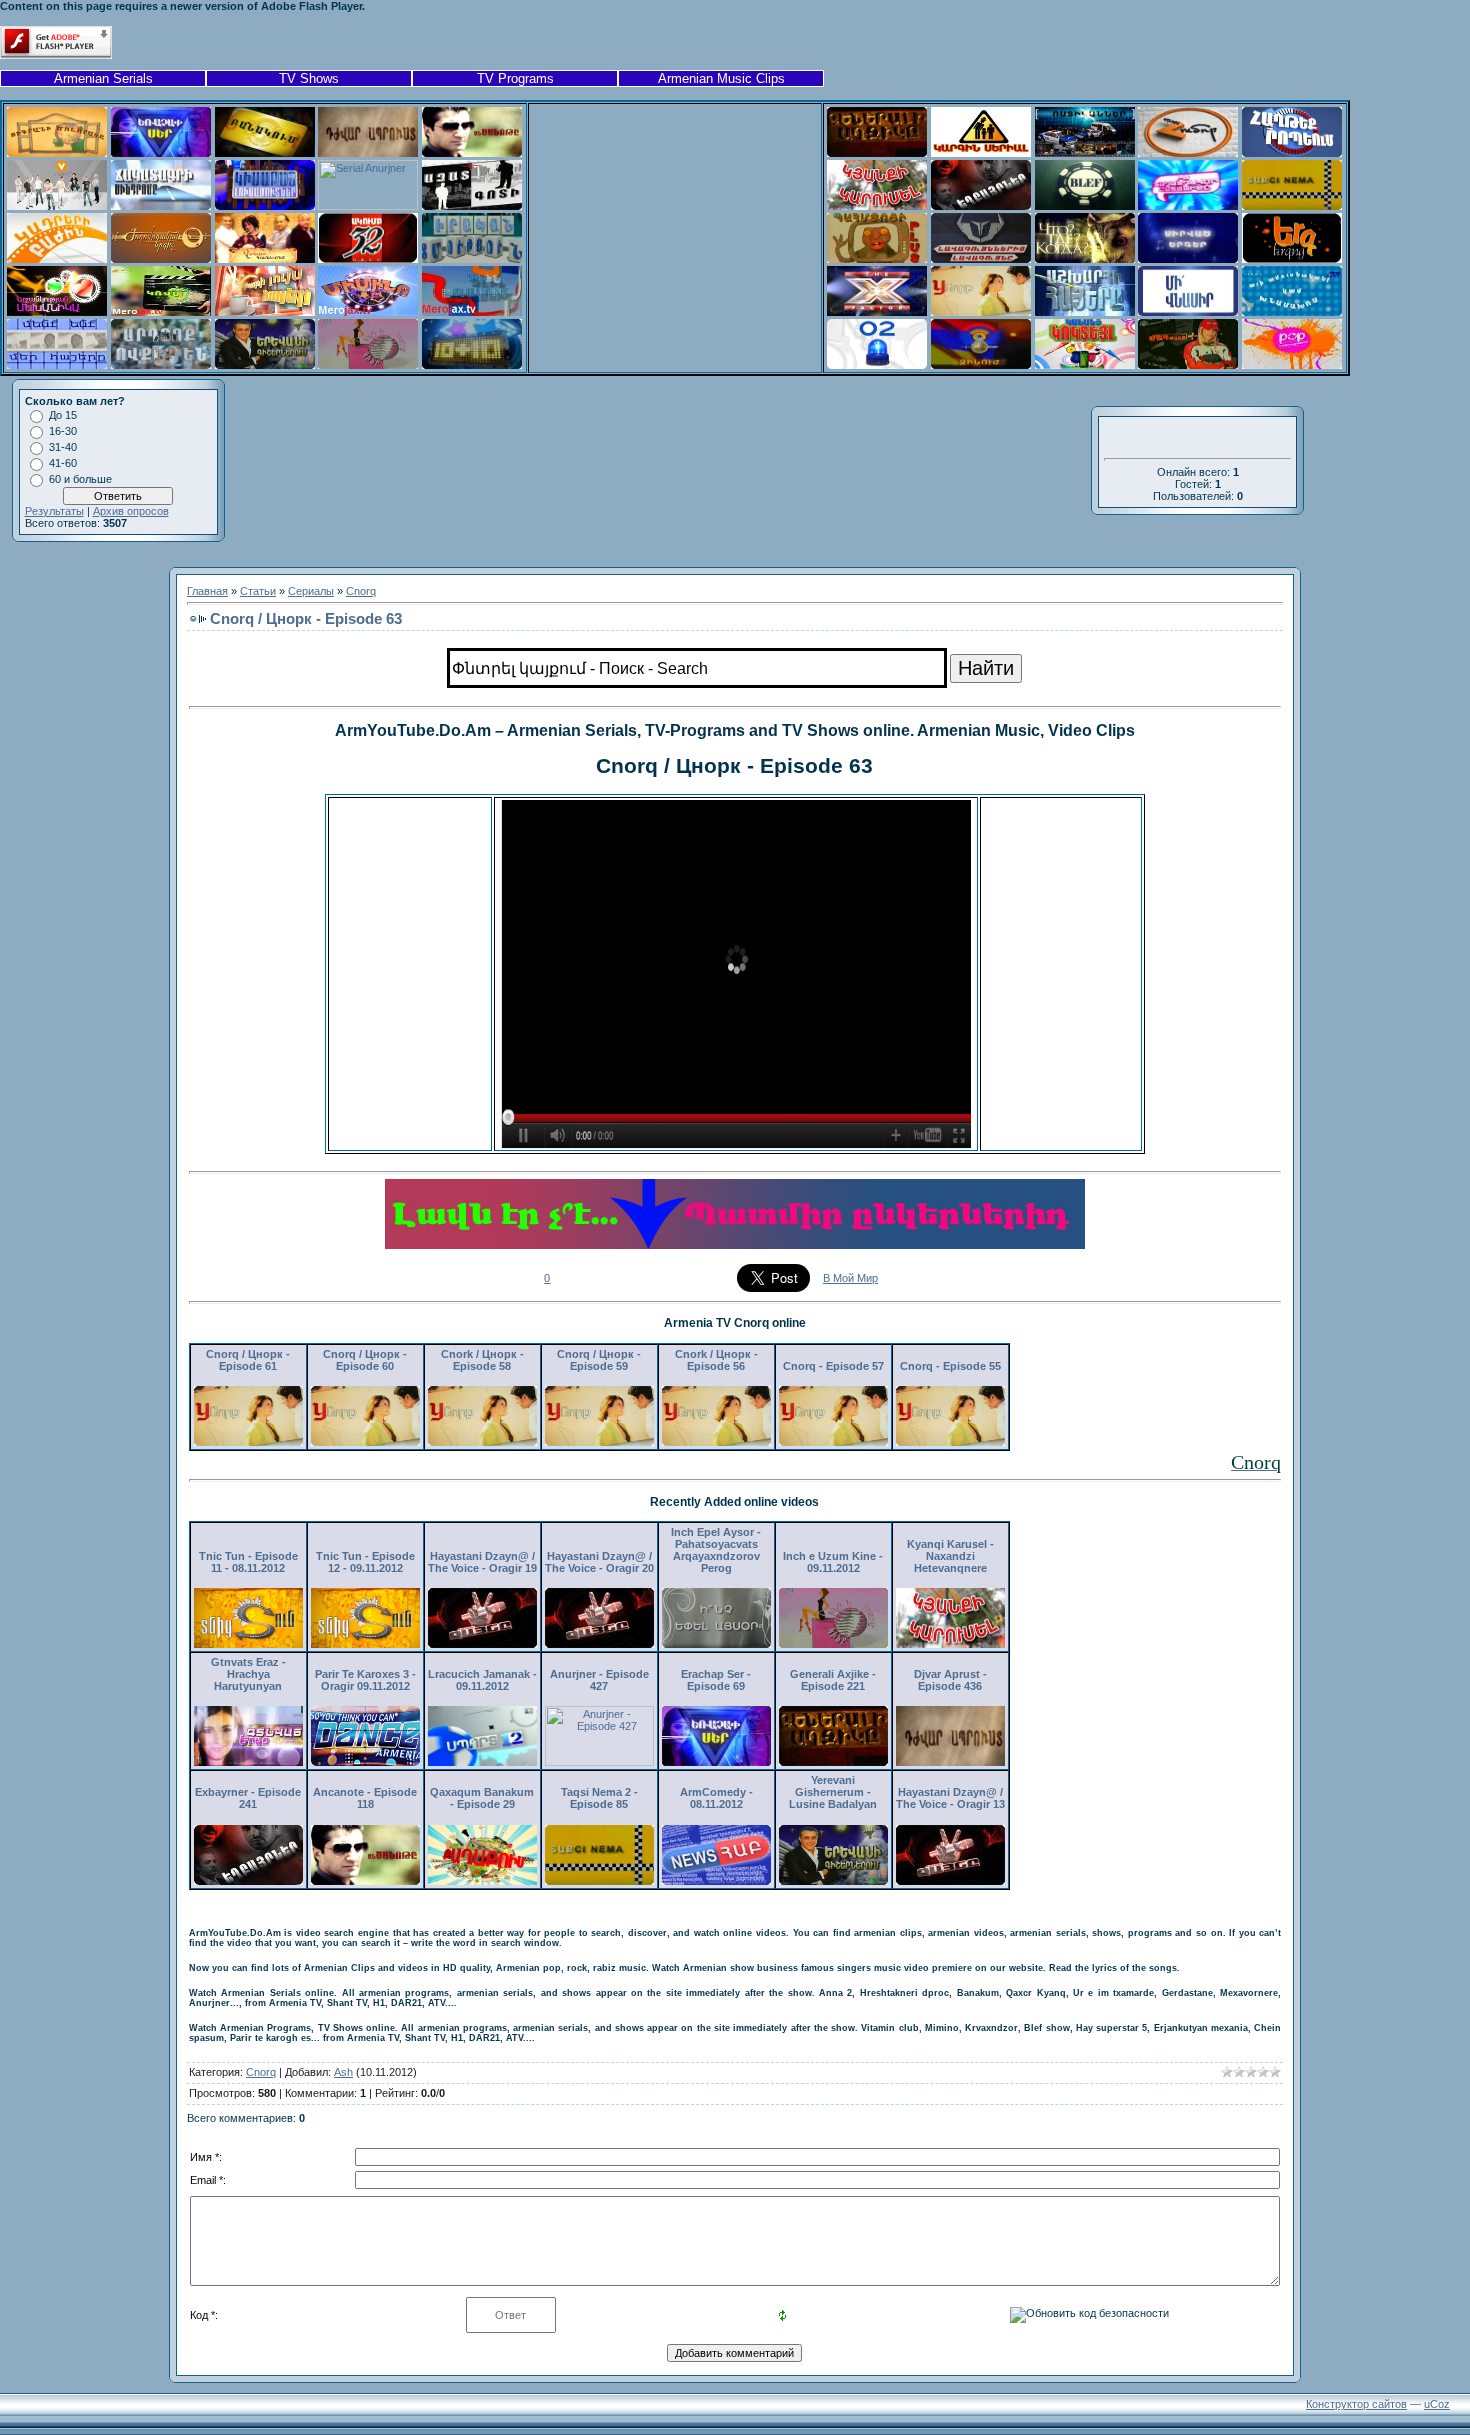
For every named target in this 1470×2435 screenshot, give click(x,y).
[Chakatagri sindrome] (161, 206)
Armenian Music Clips (721, 78)
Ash (343, 2072)
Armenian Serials (103, 78)
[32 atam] (368, 259)
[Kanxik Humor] (1188, 153)
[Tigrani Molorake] (57, 153)
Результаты (54, 511)
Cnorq (361, 591)
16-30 (63, 431)
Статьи (258, 591)
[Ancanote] (472, 153)
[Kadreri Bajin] (57, 259)
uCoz (1437, 2404)
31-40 (63, 447)
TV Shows (309, 78)
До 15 (63, 415)
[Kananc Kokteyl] (1085, 365)
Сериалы (311, 591)
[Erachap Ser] (161, 153)
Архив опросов (131, 511)
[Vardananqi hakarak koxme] (265, 259)
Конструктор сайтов (1356, 2404)
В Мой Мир (850, 1278)
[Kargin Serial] (981, 153)
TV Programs (515, 78)
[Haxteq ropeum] (1292, 153)
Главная (207, 591)
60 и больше (80, 479)
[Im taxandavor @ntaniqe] (1188, 206)
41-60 (63, 463)
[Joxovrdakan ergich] (161, 259)
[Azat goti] (472, 206)
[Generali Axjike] (877, 153)
